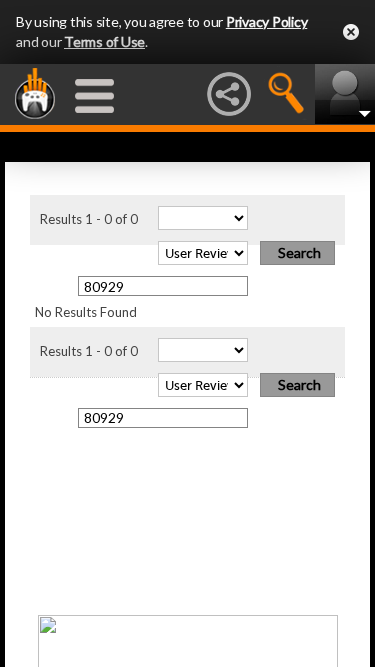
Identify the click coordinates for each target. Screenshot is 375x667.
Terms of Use (104, 41)
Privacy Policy (267, 21)
